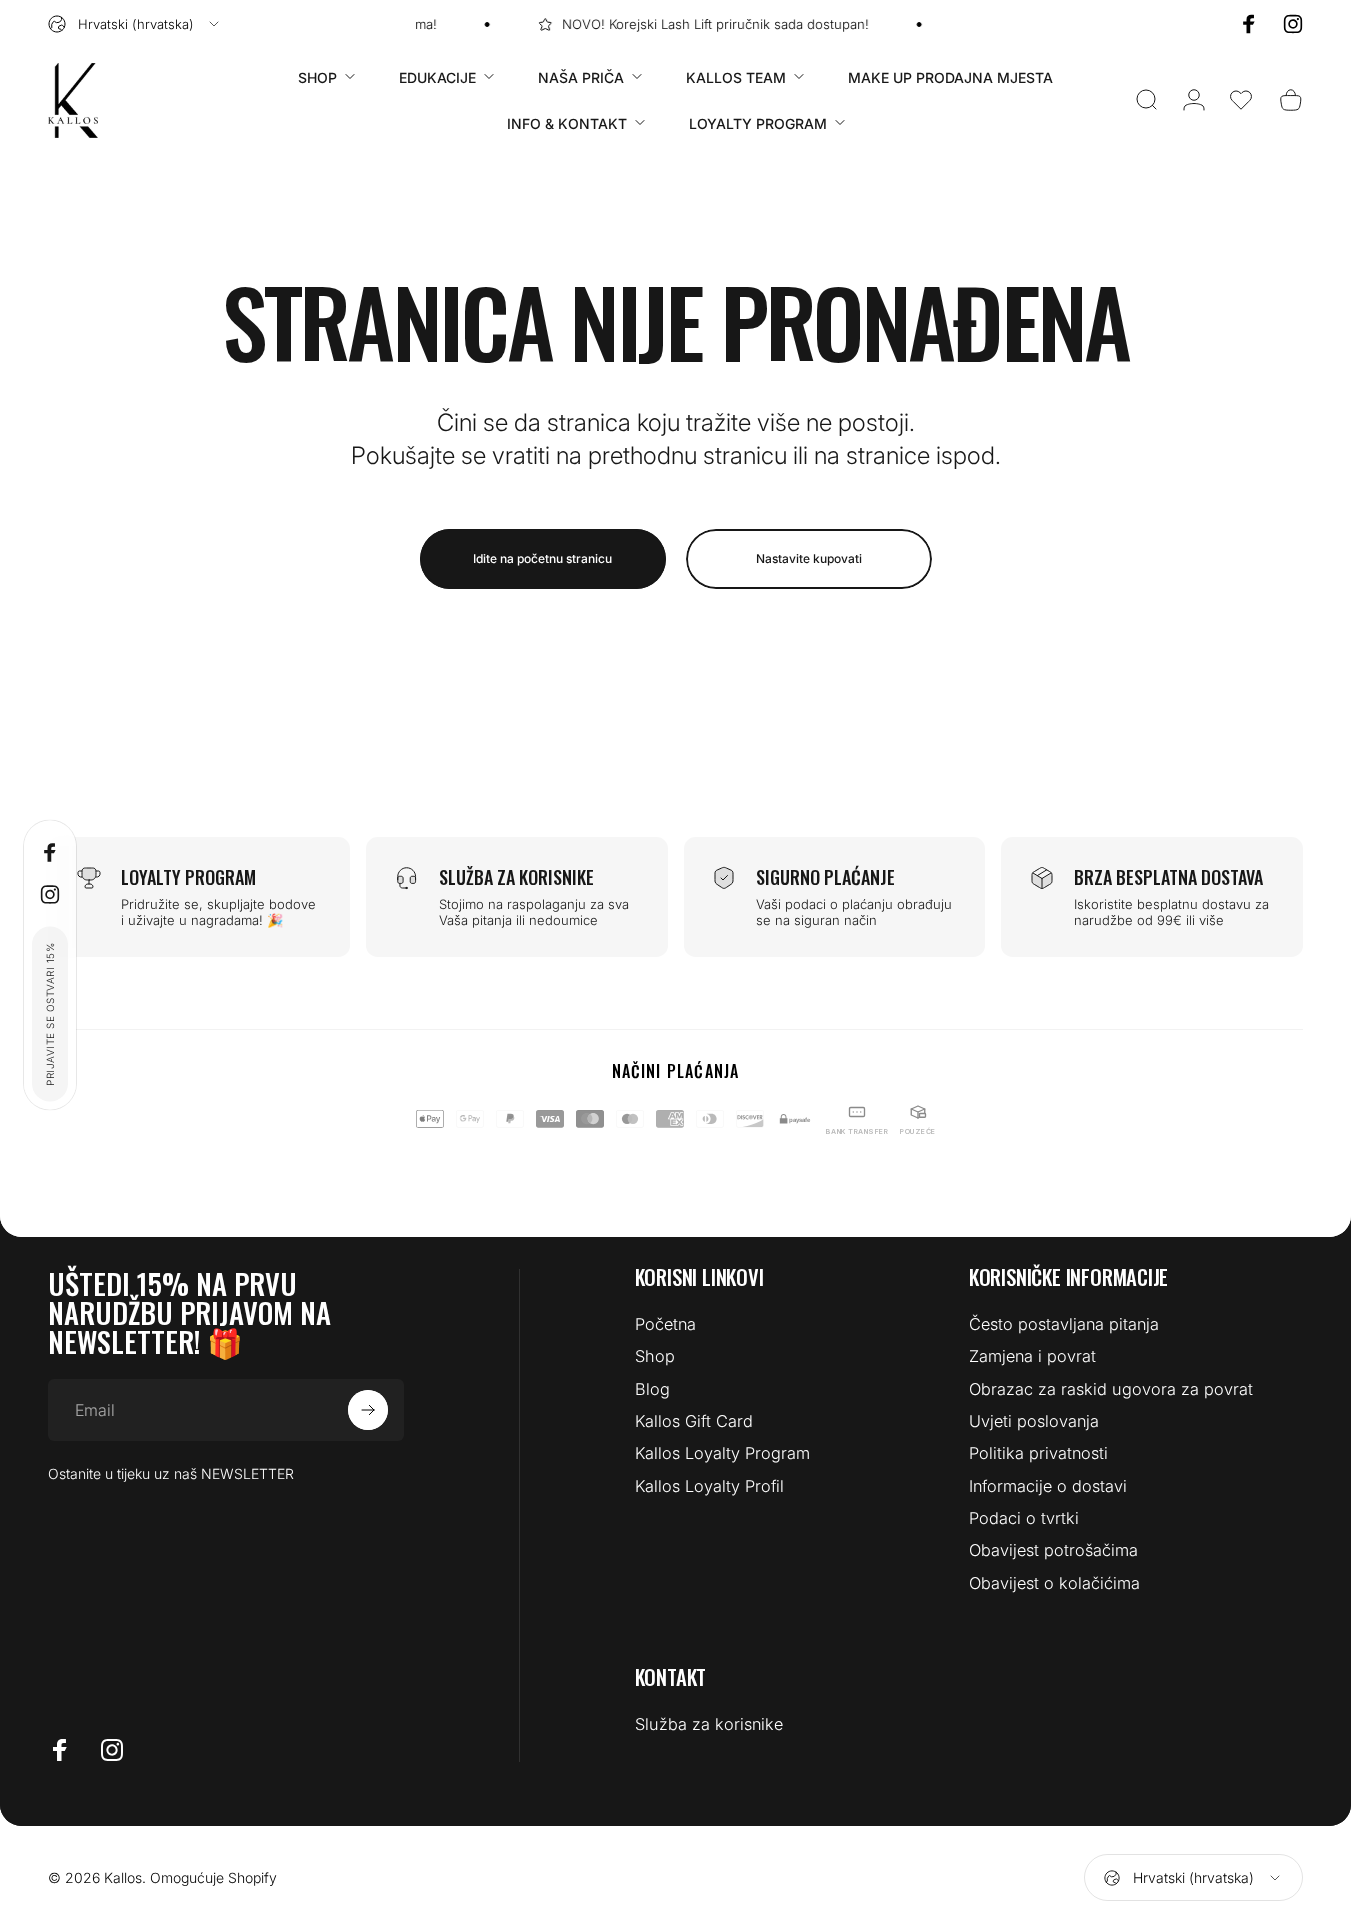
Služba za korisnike (709, 1724)
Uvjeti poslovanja (1034, 1421)
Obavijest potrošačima (1053, 1550)
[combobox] (135, 24)
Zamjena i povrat (1032, 1356)
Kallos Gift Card (694, 1421)
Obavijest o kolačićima (1054, 1583)
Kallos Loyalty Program (722, 1453)
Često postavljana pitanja (1064, 1324)
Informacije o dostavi (1048, 1486)
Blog (652, 1389)
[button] (1241, 100)
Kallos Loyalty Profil (709, 1486)
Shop (655, 1356)
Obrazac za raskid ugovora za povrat (1111, 1389)
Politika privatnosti (1038, 1453)
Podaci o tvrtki (1024, 1518)
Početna (665, 1324)
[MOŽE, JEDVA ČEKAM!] (368, 1410)
